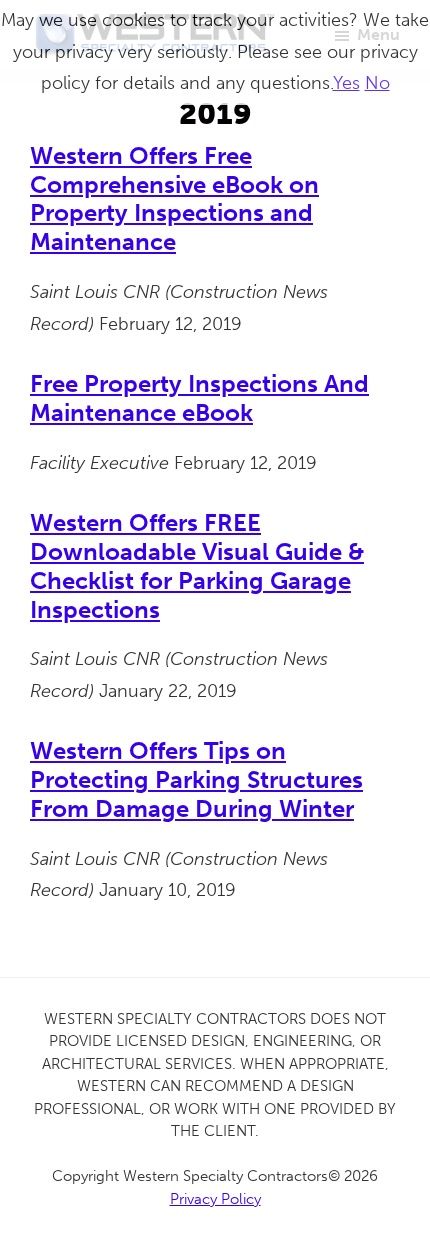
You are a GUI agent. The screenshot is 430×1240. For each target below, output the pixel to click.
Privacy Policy (215, 1199)
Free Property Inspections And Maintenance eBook (199, 398)
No (377, 83)
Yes (346, 83)
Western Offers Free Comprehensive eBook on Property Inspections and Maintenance (174, 198)
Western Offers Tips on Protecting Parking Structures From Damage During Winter (196, 779)
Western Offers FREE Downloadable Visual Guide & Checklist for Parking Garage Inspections (197, 565)
